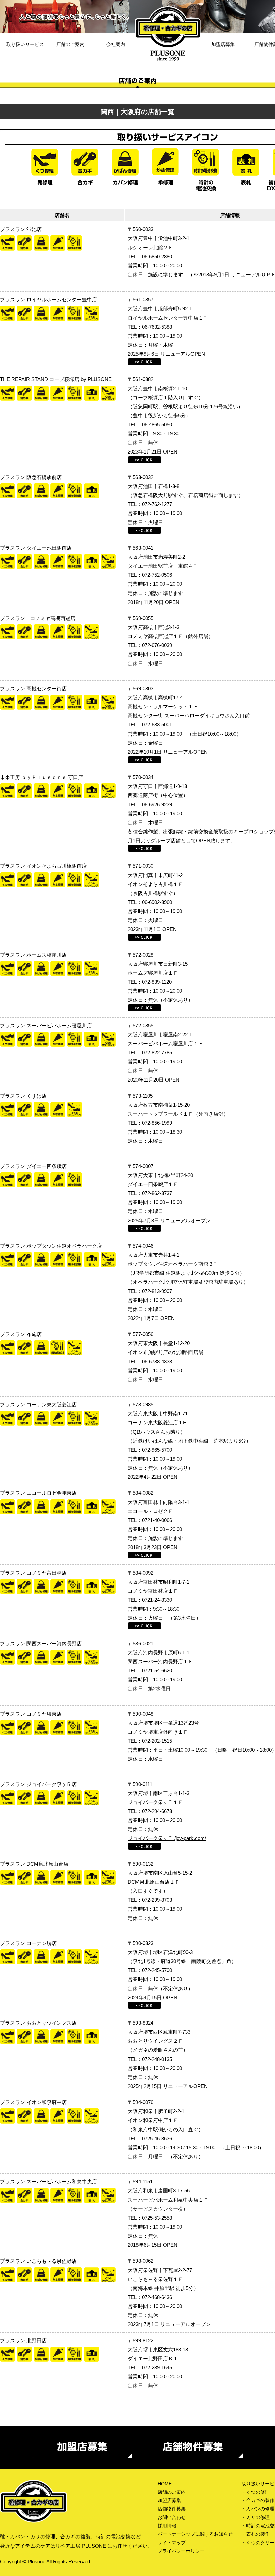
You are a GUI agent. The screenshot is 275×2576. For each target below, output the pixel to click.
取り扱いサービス (25, 44)
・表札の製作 (256, 2534)
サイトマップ (172, 2543)
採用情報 (167, 2526)
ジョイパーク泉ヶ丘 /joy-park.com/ (167, 1838)
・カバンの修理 (258, 2509)
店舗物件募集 (172, 2509)
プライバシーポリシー (181, 2551)
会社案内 (116, 44)
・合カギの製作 (258, 2500)
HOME (165, 2484)
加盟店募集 (223, 44)
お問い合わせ (172, 2517)
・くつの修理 (256, 2492)
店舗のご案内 (70, 44)
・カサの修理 (256, 2517)
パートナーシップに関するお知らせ (195, 2534)
